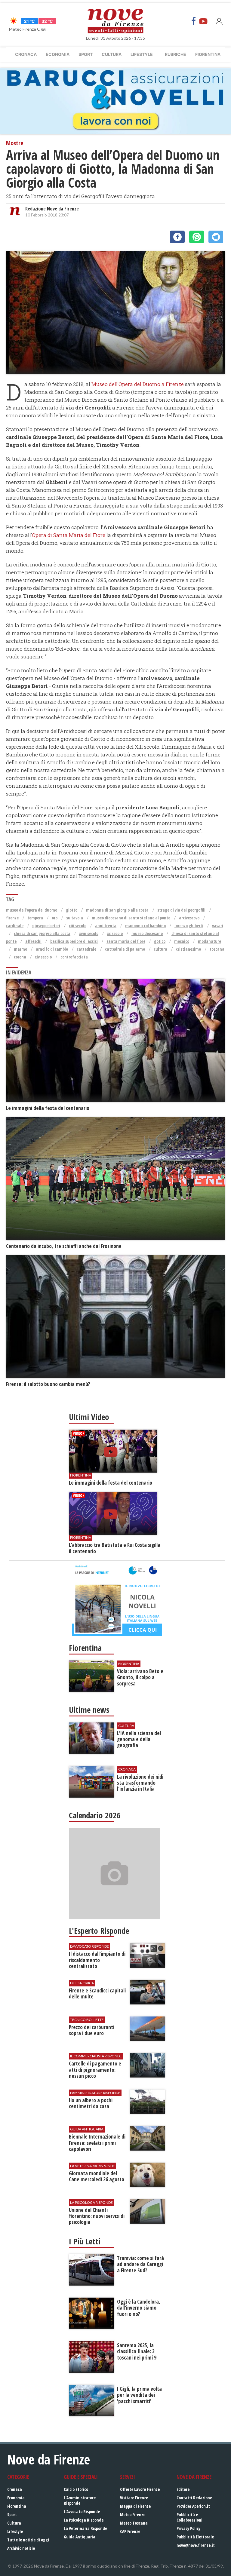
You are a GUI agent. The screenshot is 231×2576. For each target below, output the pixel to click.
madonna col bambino (145, 926)
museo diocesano (147, 933)
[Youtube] (203, 21)
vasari (218, 926)
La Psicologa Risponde (84, 2520)
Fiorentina (208, 54)
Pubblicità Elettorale (195, 2537)
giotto (72, 910)
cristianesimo (188, 949)
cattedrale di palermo (125, 949)
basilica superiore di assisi (74, 941)
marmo (20, 949)
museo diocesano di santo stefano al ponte (131, 918)
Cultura (112, 54)
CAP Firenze (130, 2531)
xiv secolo (43, 957)
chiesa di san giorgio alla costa (42, 933)
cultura (160, 949)
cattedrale (86, 949)
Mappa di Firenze (135, 2506)
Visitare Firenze (134, 2498)
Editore (183, 2489)
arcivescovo (189, 918)
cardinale (15, 926)
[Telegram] (216, 237)
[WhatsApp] (197, 237)
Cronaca (26, 54)
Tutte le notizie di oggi (28, 2540)
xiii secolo (78, 926)
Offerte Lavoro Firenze (140, 2489)
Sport (86, 54)
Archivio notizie (21, 2548)
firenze (12, 918)
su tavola (75, 918)
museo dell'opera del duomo (32, 910)
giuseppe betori (46, 926)
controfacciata (74, 957)
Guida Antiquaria (80, 2537)
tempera (35, 918)
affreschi (33, 941)
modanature (209, 941)
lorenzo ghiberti (189, 926)
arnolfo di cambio (52, 949)
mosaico (182, 941)
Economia (58, 54)
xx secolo (115, 933)
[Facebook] (194, 21)
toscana (217, 949)
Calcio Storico (76, 2489)
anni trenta (106, 926)
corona (20, 957)
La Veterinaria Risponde (85, 2528)
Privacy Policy (188, 2528)
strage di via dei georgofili (181, 910)
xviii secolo (89, 933)
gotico (160, 941)
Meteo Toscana (134, 2523)
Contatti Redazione (194, 2498)
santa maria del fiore (126, 941)
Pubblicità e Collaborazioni (189, 2517)
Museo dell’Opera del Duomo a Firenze (138, 384)
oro (55, 918)
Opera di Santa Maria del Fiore (69, 535)
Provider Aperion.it (193, 2506)
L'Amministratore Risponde (80, 2500)
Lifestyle (142, 54)
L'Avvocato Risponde (82, 2512)
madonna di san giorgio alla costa (117, 910)
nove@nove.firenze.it (196, 2545)
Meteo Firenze (133, 2515)
